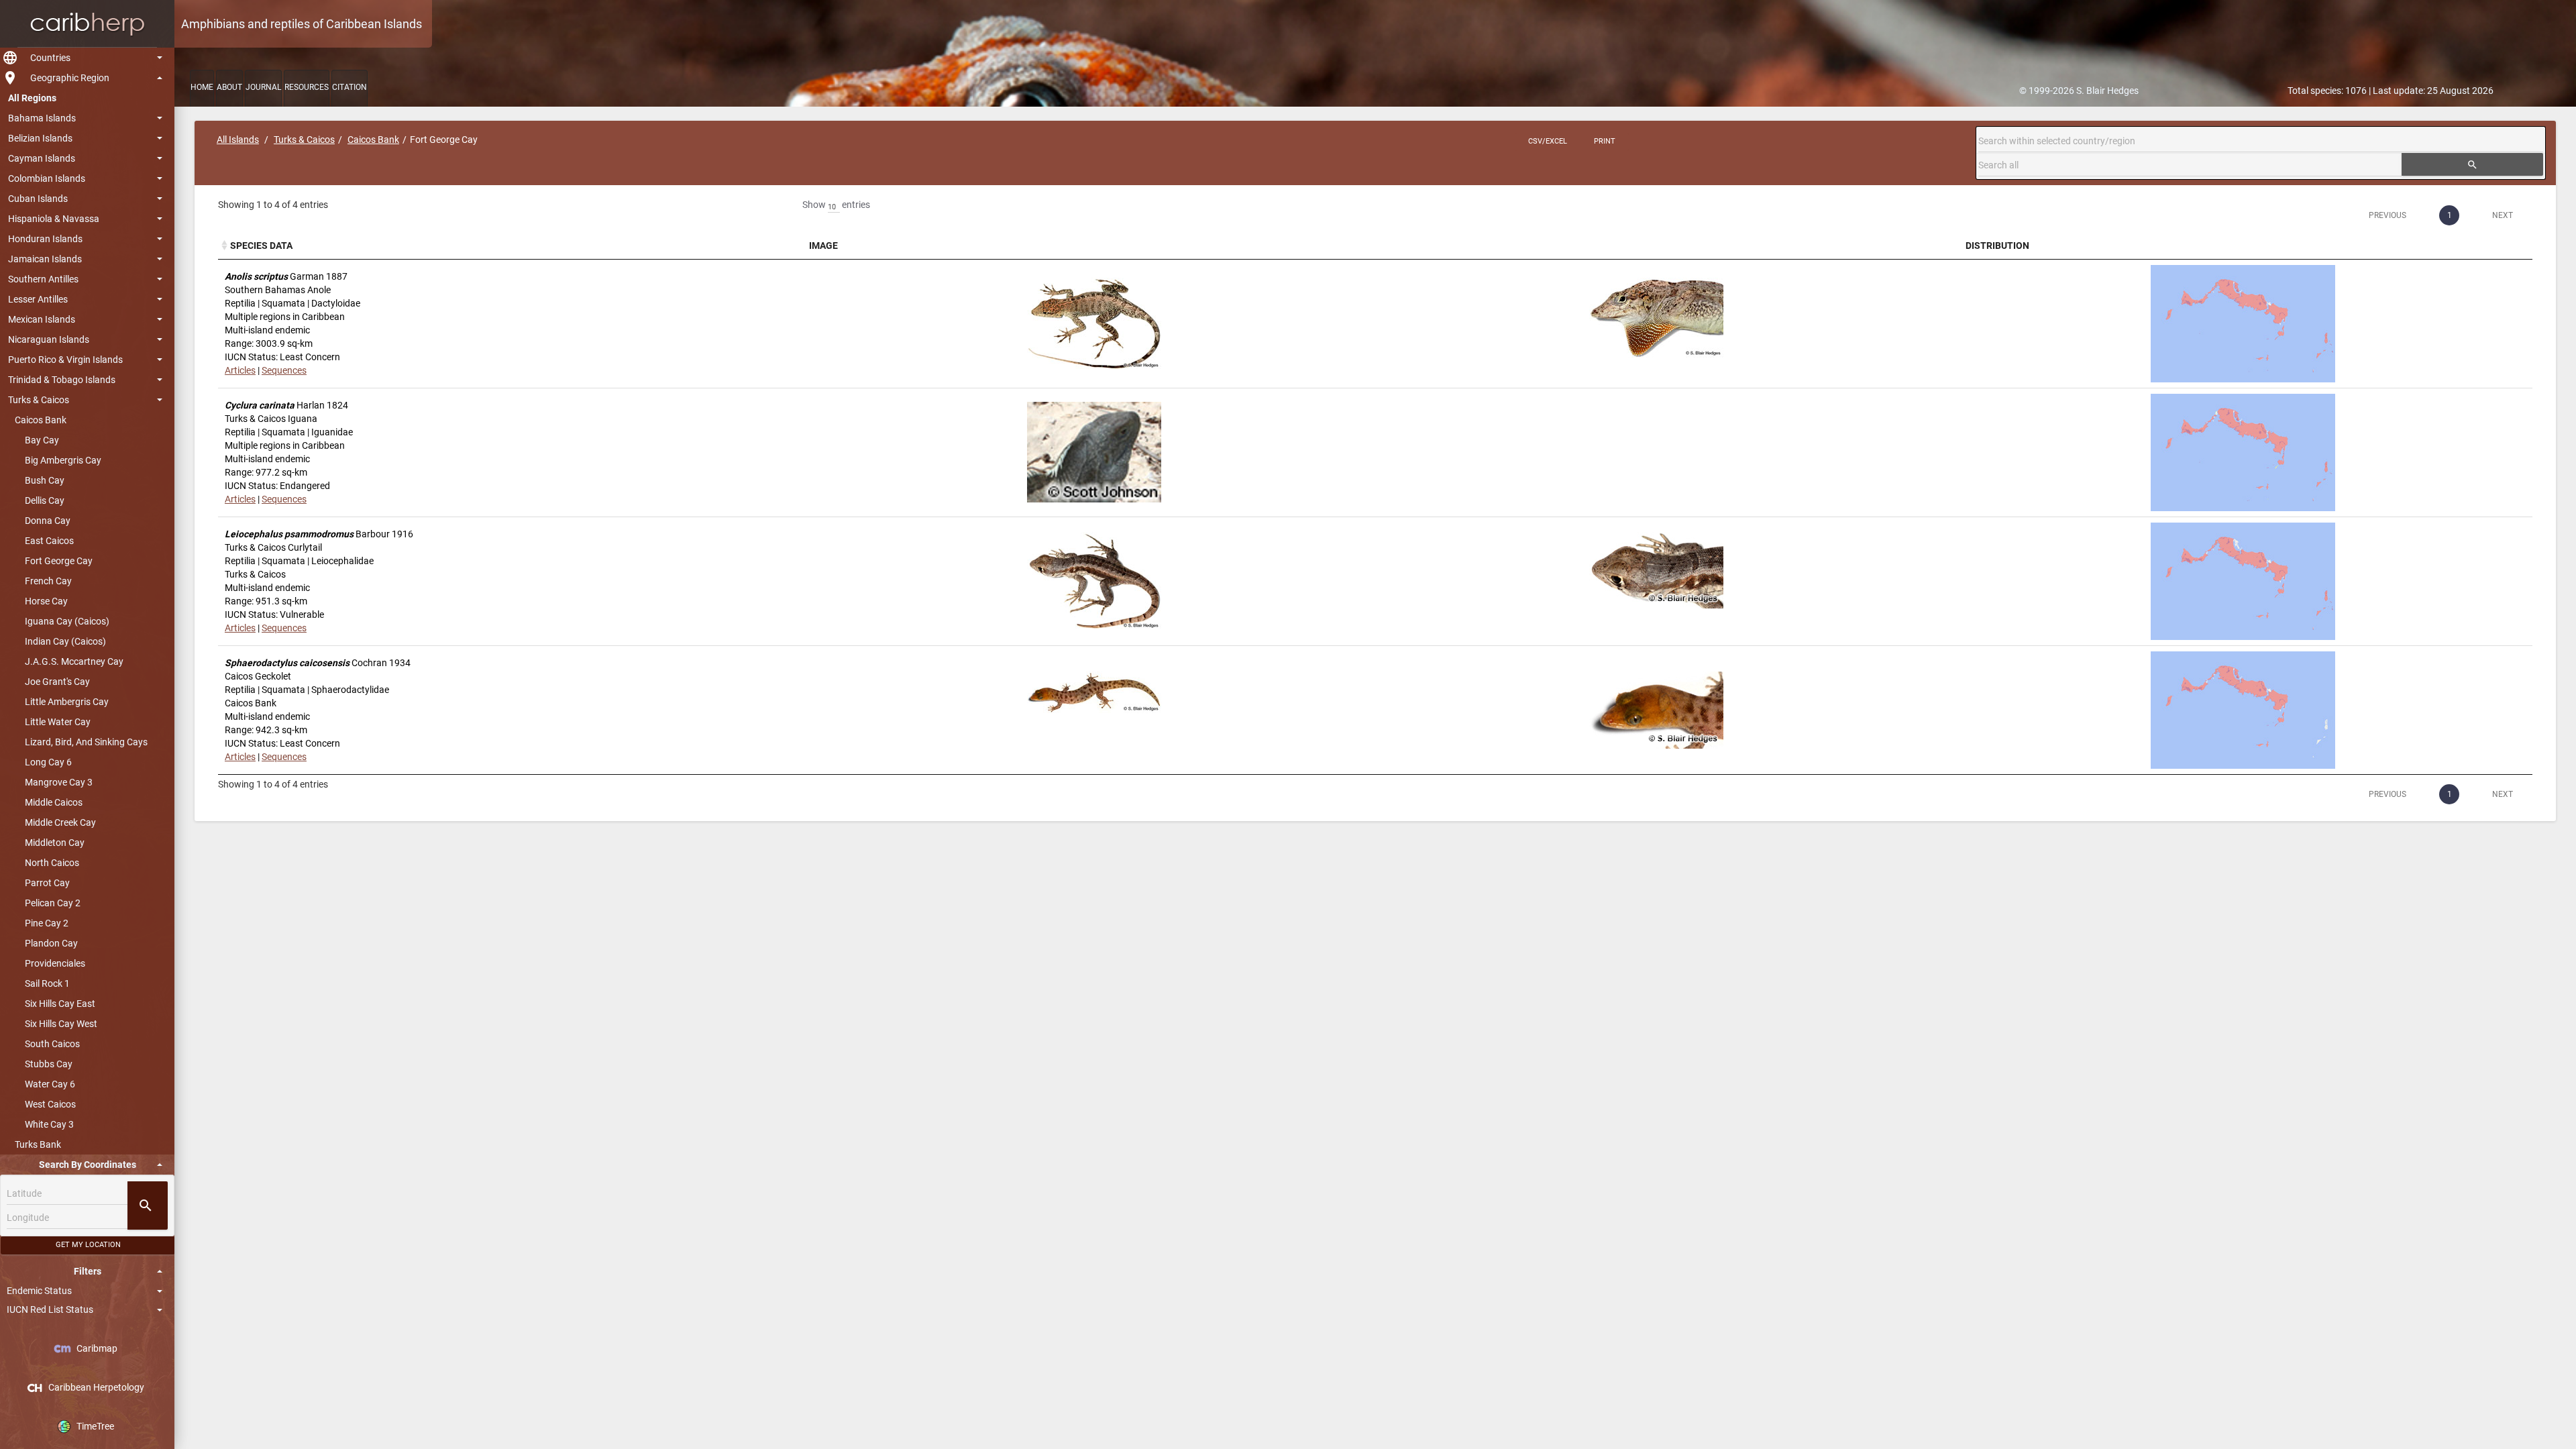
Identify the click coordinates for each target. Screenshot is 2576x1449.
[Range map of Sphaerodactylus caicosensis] (2243, 710)
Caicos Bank (41, 420)
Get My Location (88, 1245)
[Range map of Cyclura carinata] (2243, 452)
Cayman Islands (42, 158)
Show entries (836, 205)
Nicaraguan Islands (49, 339)
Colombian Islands (47, 178)
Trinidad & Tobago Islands (62, 380)
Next (2503, 215)
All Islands (238, 140)
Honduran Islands (45, 239)
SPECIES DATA (261, 246)
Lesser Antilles (38, 299)
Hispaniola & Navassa (54, 219)
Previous (2387, 215)
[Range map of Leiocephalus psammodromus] (2243, 581)
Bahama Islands (42, 118)
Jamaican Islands (45, 259)
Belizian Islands (40, 138)
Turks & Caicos (39, 400)
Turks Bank (38, 1144)
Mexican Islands (42, 319)
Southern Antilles (43, 279)
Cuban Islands (38, 199)
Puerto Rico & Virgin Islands (65, 360)
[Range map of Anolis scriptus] (2243, 324)
